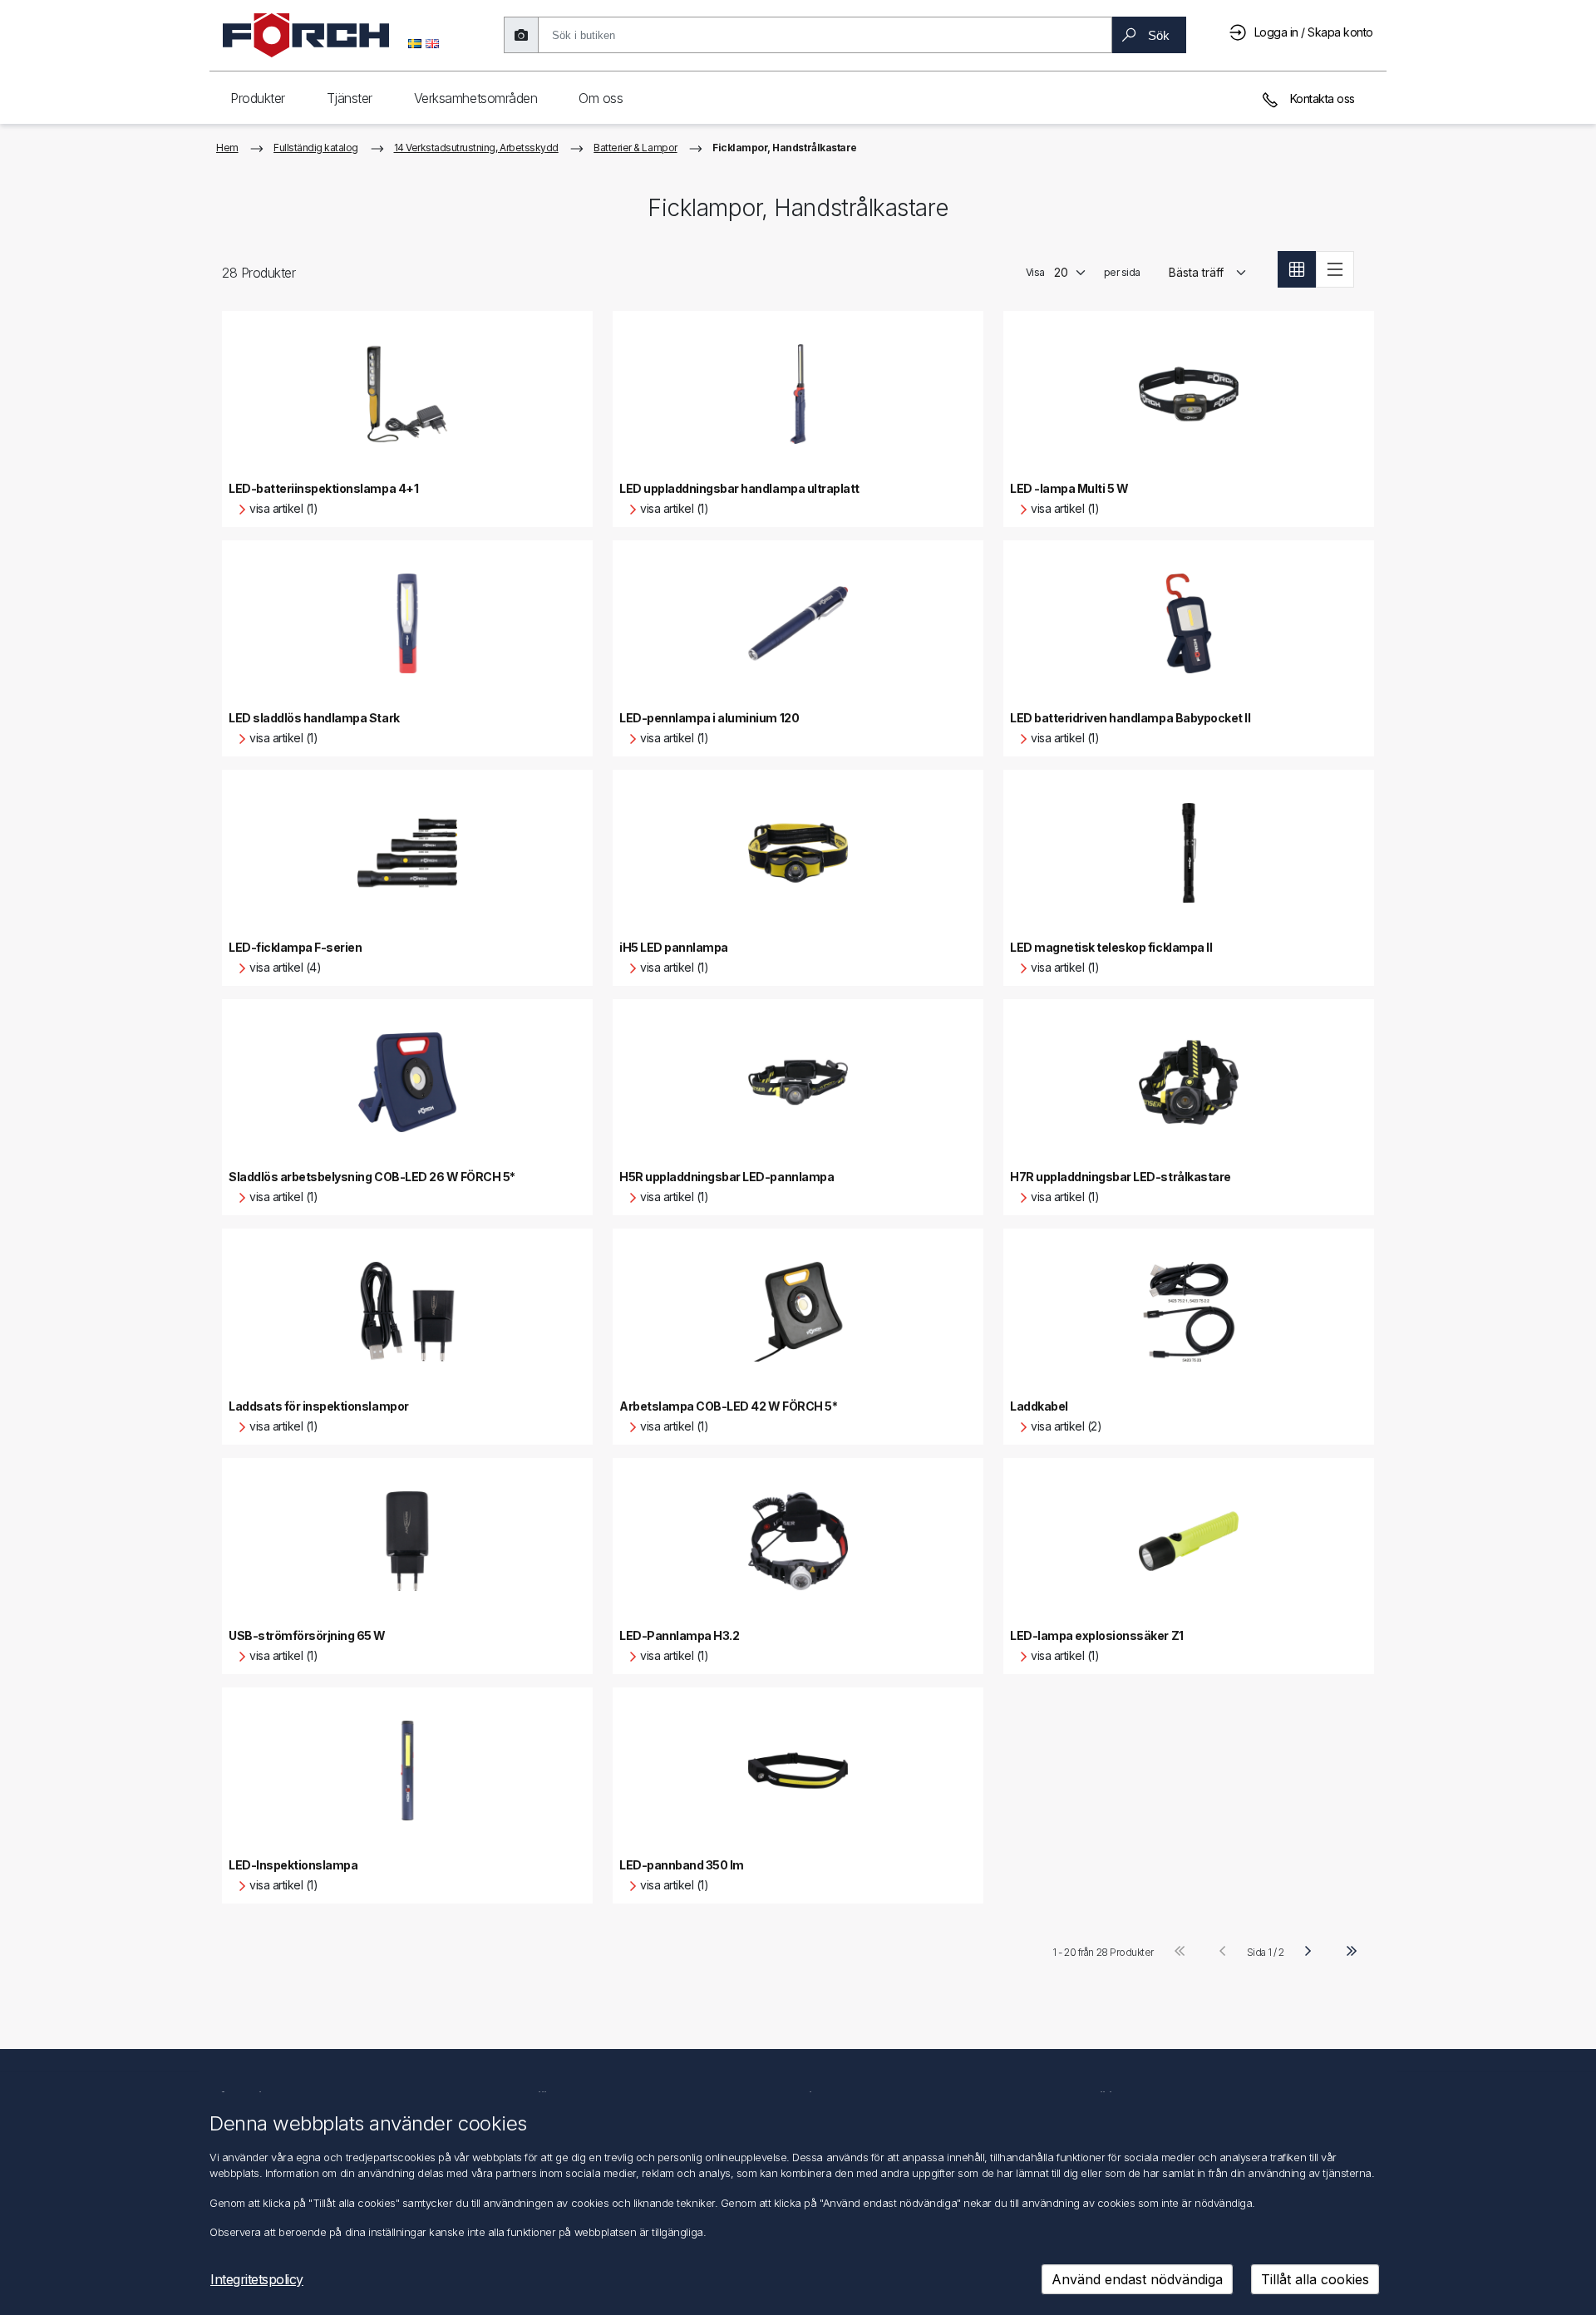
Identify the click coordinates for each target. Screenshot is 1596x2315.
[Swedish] (415, 42)
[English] (432, 42)
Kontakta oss (1321, 99)
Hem (227, 148)
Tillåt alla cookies (1315, 2279)
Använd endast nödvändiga (1137, 2279)
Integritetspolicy (257, 2279)
